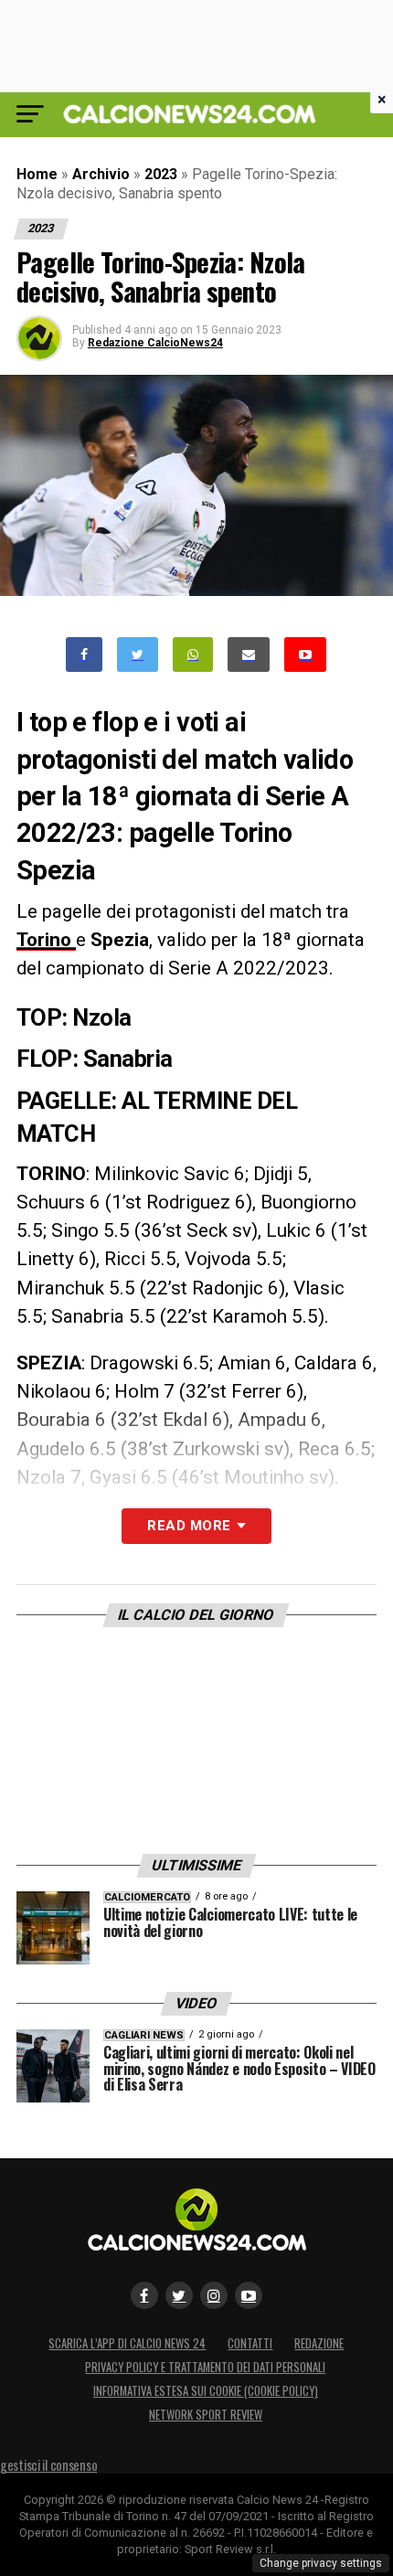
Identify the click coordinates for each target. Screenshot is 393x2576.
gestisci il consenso (48, 2465)
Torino (46, 940)
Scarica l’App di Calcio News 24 (127, 2343)
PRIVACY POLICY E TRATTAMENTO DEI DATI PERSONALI (205, 2367)
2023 (161, 174)
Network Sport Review (206, 2415)
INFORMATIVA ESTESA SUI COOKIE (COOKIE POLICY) (206, 2391)
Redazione (319, 2343)
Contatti (250, 2343)
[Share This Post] (193, 655)
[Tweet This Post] (138, 655)
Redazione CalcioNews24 (155, 343)
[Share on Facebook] (84, 655)
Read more (189, 1526)
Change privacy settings (321, 2563)
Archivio (101, 174)
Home (37, 174)
